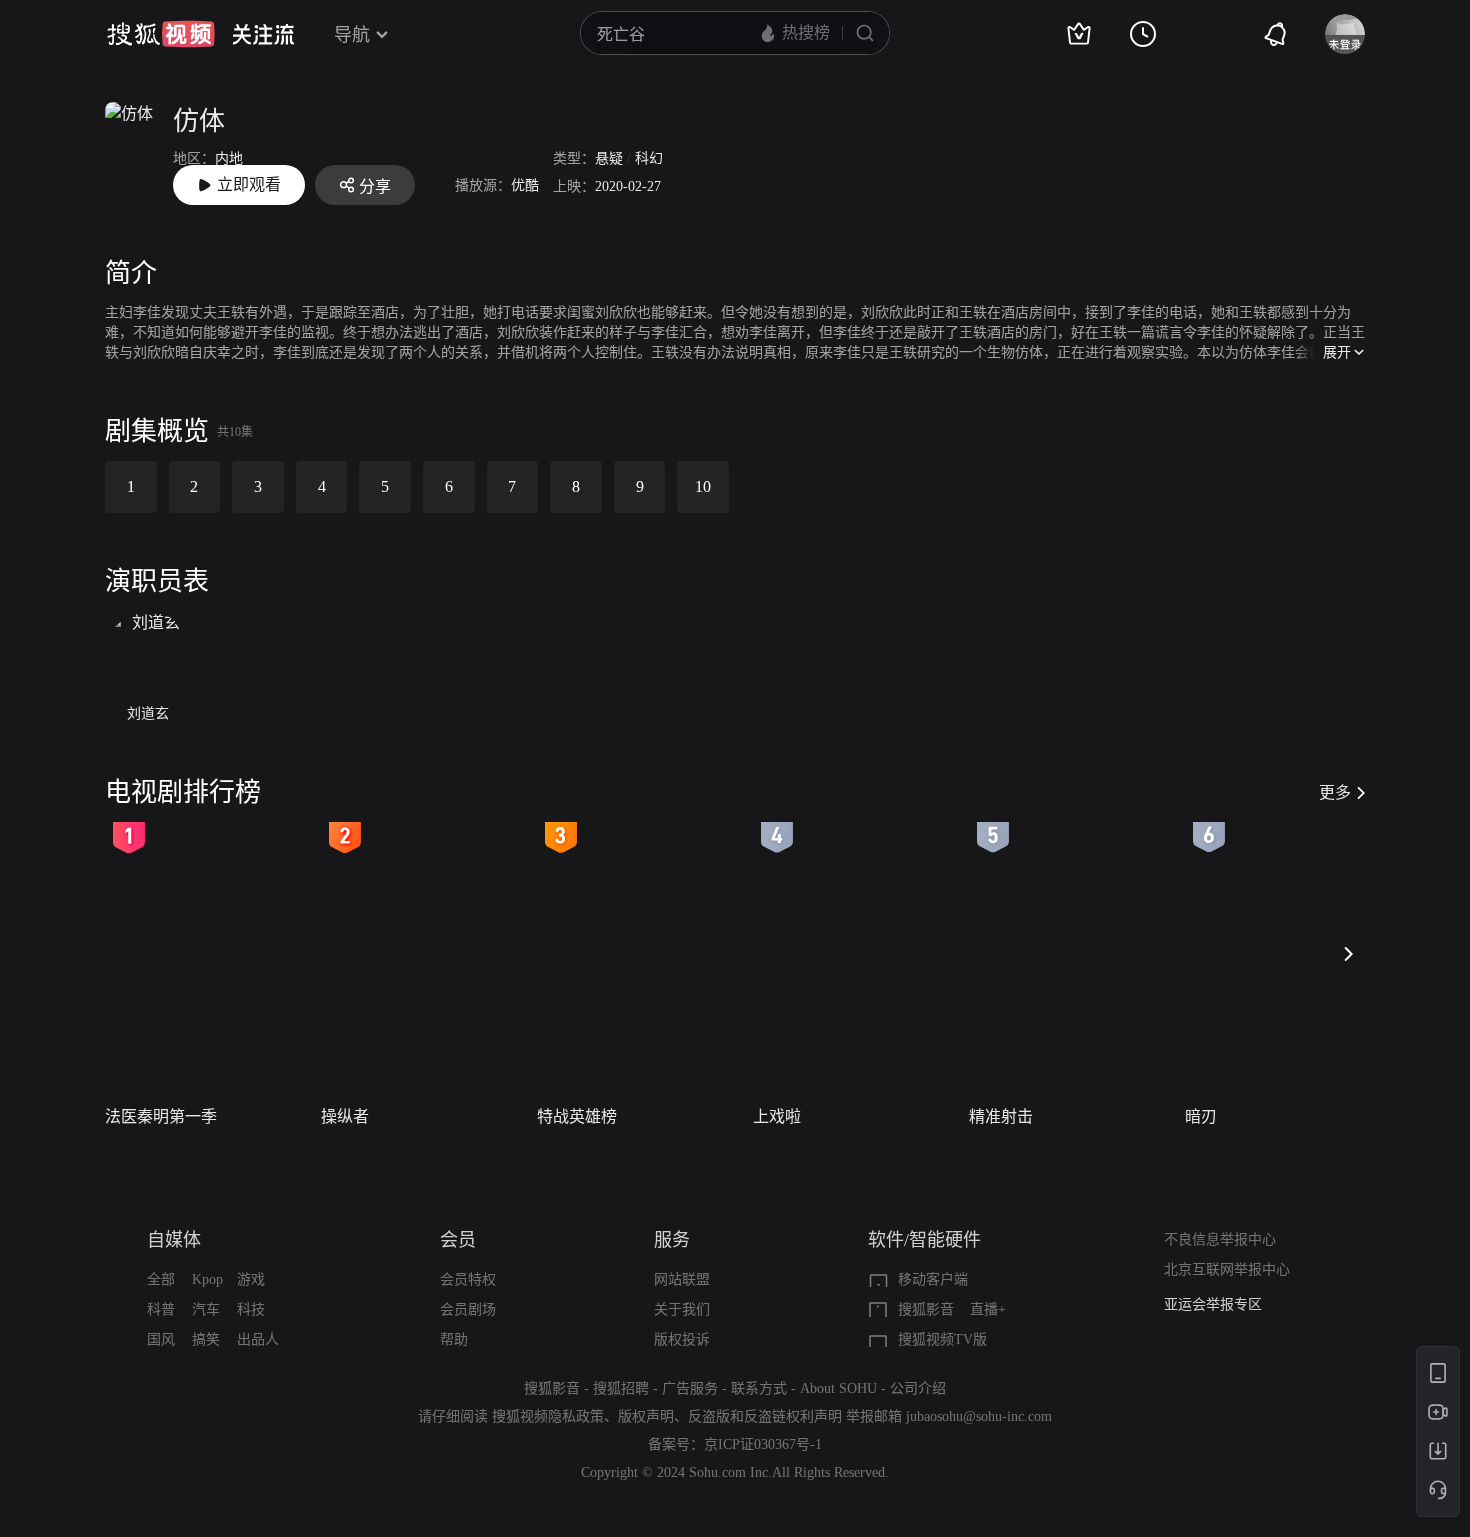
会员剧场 (468, 1309)
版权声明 (646, 1416)
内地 (229, 158)
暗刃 (1201, 1116)
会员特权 (468, 1279)
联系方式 (759, 1388)
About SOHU (838, 1388)
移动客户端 (933, 1279)
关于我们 (682, 1309)
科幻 (649, 158)
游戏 (251, 1279)
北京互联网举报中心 (1227, 1269)
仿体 (199, 121)
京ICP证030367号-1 (763, 1444)
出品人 (258, 1339)
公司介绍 (918, 1388)
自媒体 (174, 1240)
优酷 (525, 185)
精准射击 (1001, 1116)
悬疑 (609, 158)
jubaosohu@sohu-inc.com (979, 1416)
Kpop (207, 1279)
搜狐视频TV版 (942, 1339)
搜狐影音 (926, 1309)
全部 (161, 1279)
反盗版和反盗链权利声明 (765, 1416)
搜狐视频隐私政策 (548, 1416)
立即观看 (249, 184)
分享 (375, 186)
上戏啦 (777, 1116)
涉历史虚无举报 (1213, 1313)
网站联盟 (682, 1279)
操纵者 (345, 1116)
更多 (1335, 792)
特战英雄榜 (577, 1116)
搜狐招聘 (621, 1388)
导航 (352, 35)
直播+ (988, 1309)
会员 (458, 1240)
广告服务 (690, 1388)
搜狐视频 (161, 34)
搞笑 (206, 1339)
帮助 (454, 1339)
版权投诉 (682, 1339)
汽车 (206, 1309)
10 (703, 486)
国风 (161, 1339)
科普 (161, 1309)
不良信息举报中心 (1220, 1239)
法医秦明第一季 (161, 1116)
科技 (251, 1309)
